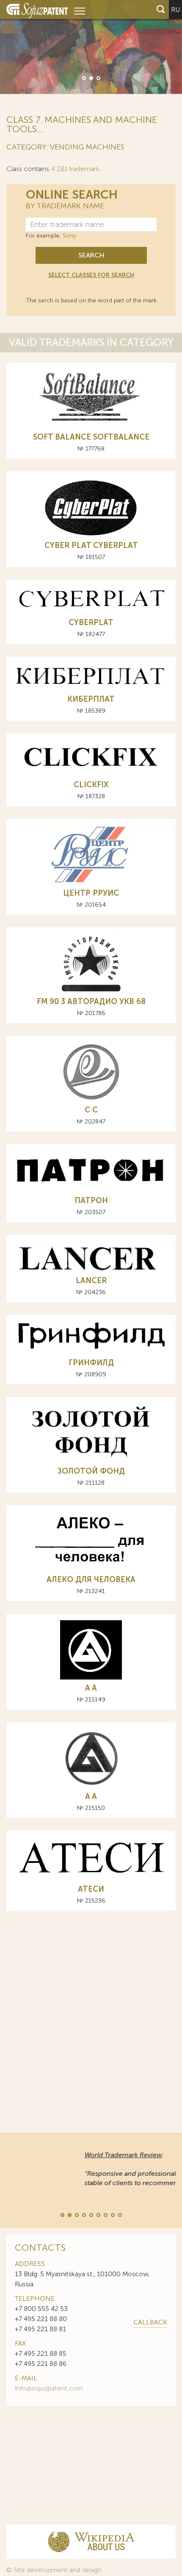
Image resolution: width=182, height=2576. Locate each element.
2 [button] (91, 77)
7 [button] (105, 2214)
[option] (91, 47)
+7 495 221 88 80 (41, 2319)
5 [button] (91, 2214)
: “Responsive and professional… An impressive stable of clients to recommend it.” (84, 2169)
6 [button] (98, 2214)
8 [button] (112, 2214)
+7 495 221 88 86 (41, 2364)
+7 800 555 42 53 (41, 2309)
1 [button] (83, 77)
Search (91, 255)
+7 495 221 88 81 (40, 2329)
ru (175, 10)
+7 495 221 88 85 (41, 2353)
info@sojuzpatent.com (49, 2388)
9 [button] (119, 2214)
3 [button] (98, 77)
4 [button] (83, 2214)
